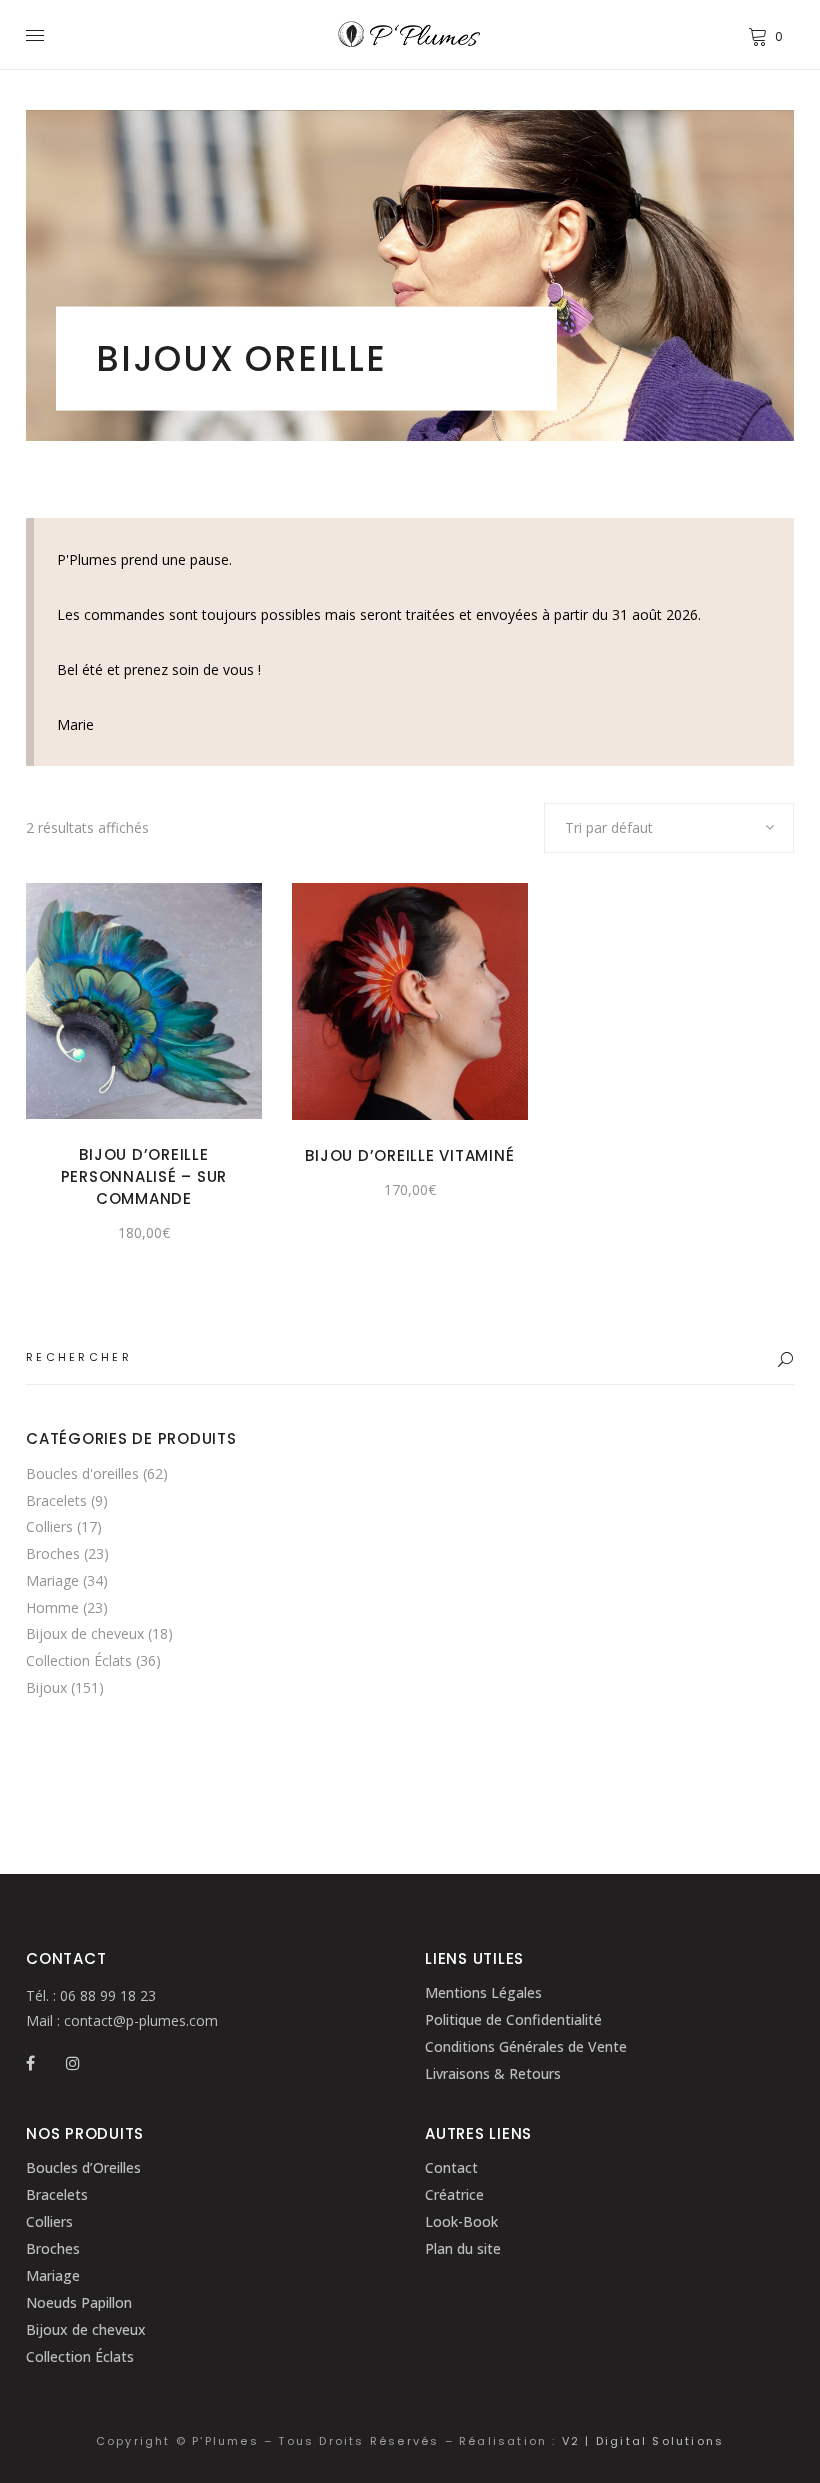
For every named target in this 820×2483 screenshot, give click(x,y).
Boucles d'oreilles (82, 1473)
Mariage (52, 1580)
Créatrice (454, 2194)
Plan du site (463, 2248)
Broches (53, 1553)
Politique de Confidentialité (513, 2019)
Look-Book (461, 2221)
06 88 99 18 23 (106, 1995)
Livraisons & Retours (493, 2073)
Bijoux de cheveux (85, 1633)
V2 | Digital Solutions (643, 2441)
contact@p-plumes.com (139, 2020)
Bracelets (56, 1500)
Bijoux (46, 1687)
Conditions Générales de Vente (526, 2046)
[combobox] (669, 828)
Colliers (49, 1526)
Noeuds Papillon (79, 2302)
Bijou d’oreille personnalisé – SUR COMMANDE (144, 1176)
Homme (52, 1607)
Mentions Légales (483, 1992)
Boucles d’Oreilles (83, 2167)
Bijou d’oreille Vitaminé (409, 1155)
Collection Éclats (79, 1660)
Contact (451, 2167)
